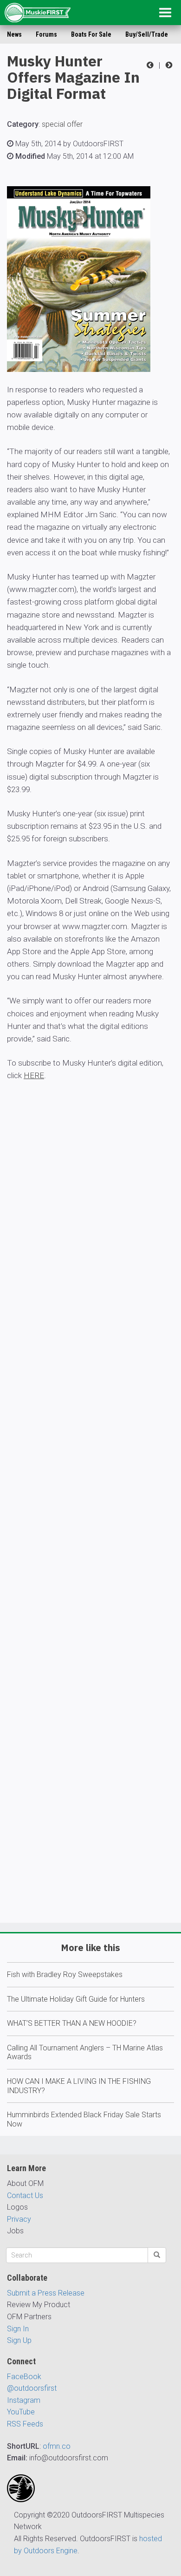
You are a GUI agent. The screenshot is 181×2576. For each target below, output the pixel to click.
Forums (46, 34)
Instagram (24, 2400)
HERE (34, 1075)
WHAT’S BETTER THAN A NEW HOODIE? (72, 2023)
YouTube (21, 2412)
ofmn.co (57, 2446)
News (14, 34)
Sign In (18, 2329)
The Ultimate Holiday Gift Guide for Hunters (76, 1999)
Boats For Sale (91, 34)
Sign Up (19, 2340)
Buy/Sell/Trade (147, 34)
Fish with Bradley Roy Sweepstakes (65, 1974)
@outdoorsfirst (32, 2388)
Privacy (19, 2219)
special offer (62, 124)
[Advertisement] (90, 1529)
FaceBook (24, 2377)
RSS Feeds (25, 2424)
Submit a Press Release (46, 2293)
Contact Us (25, 2195)
